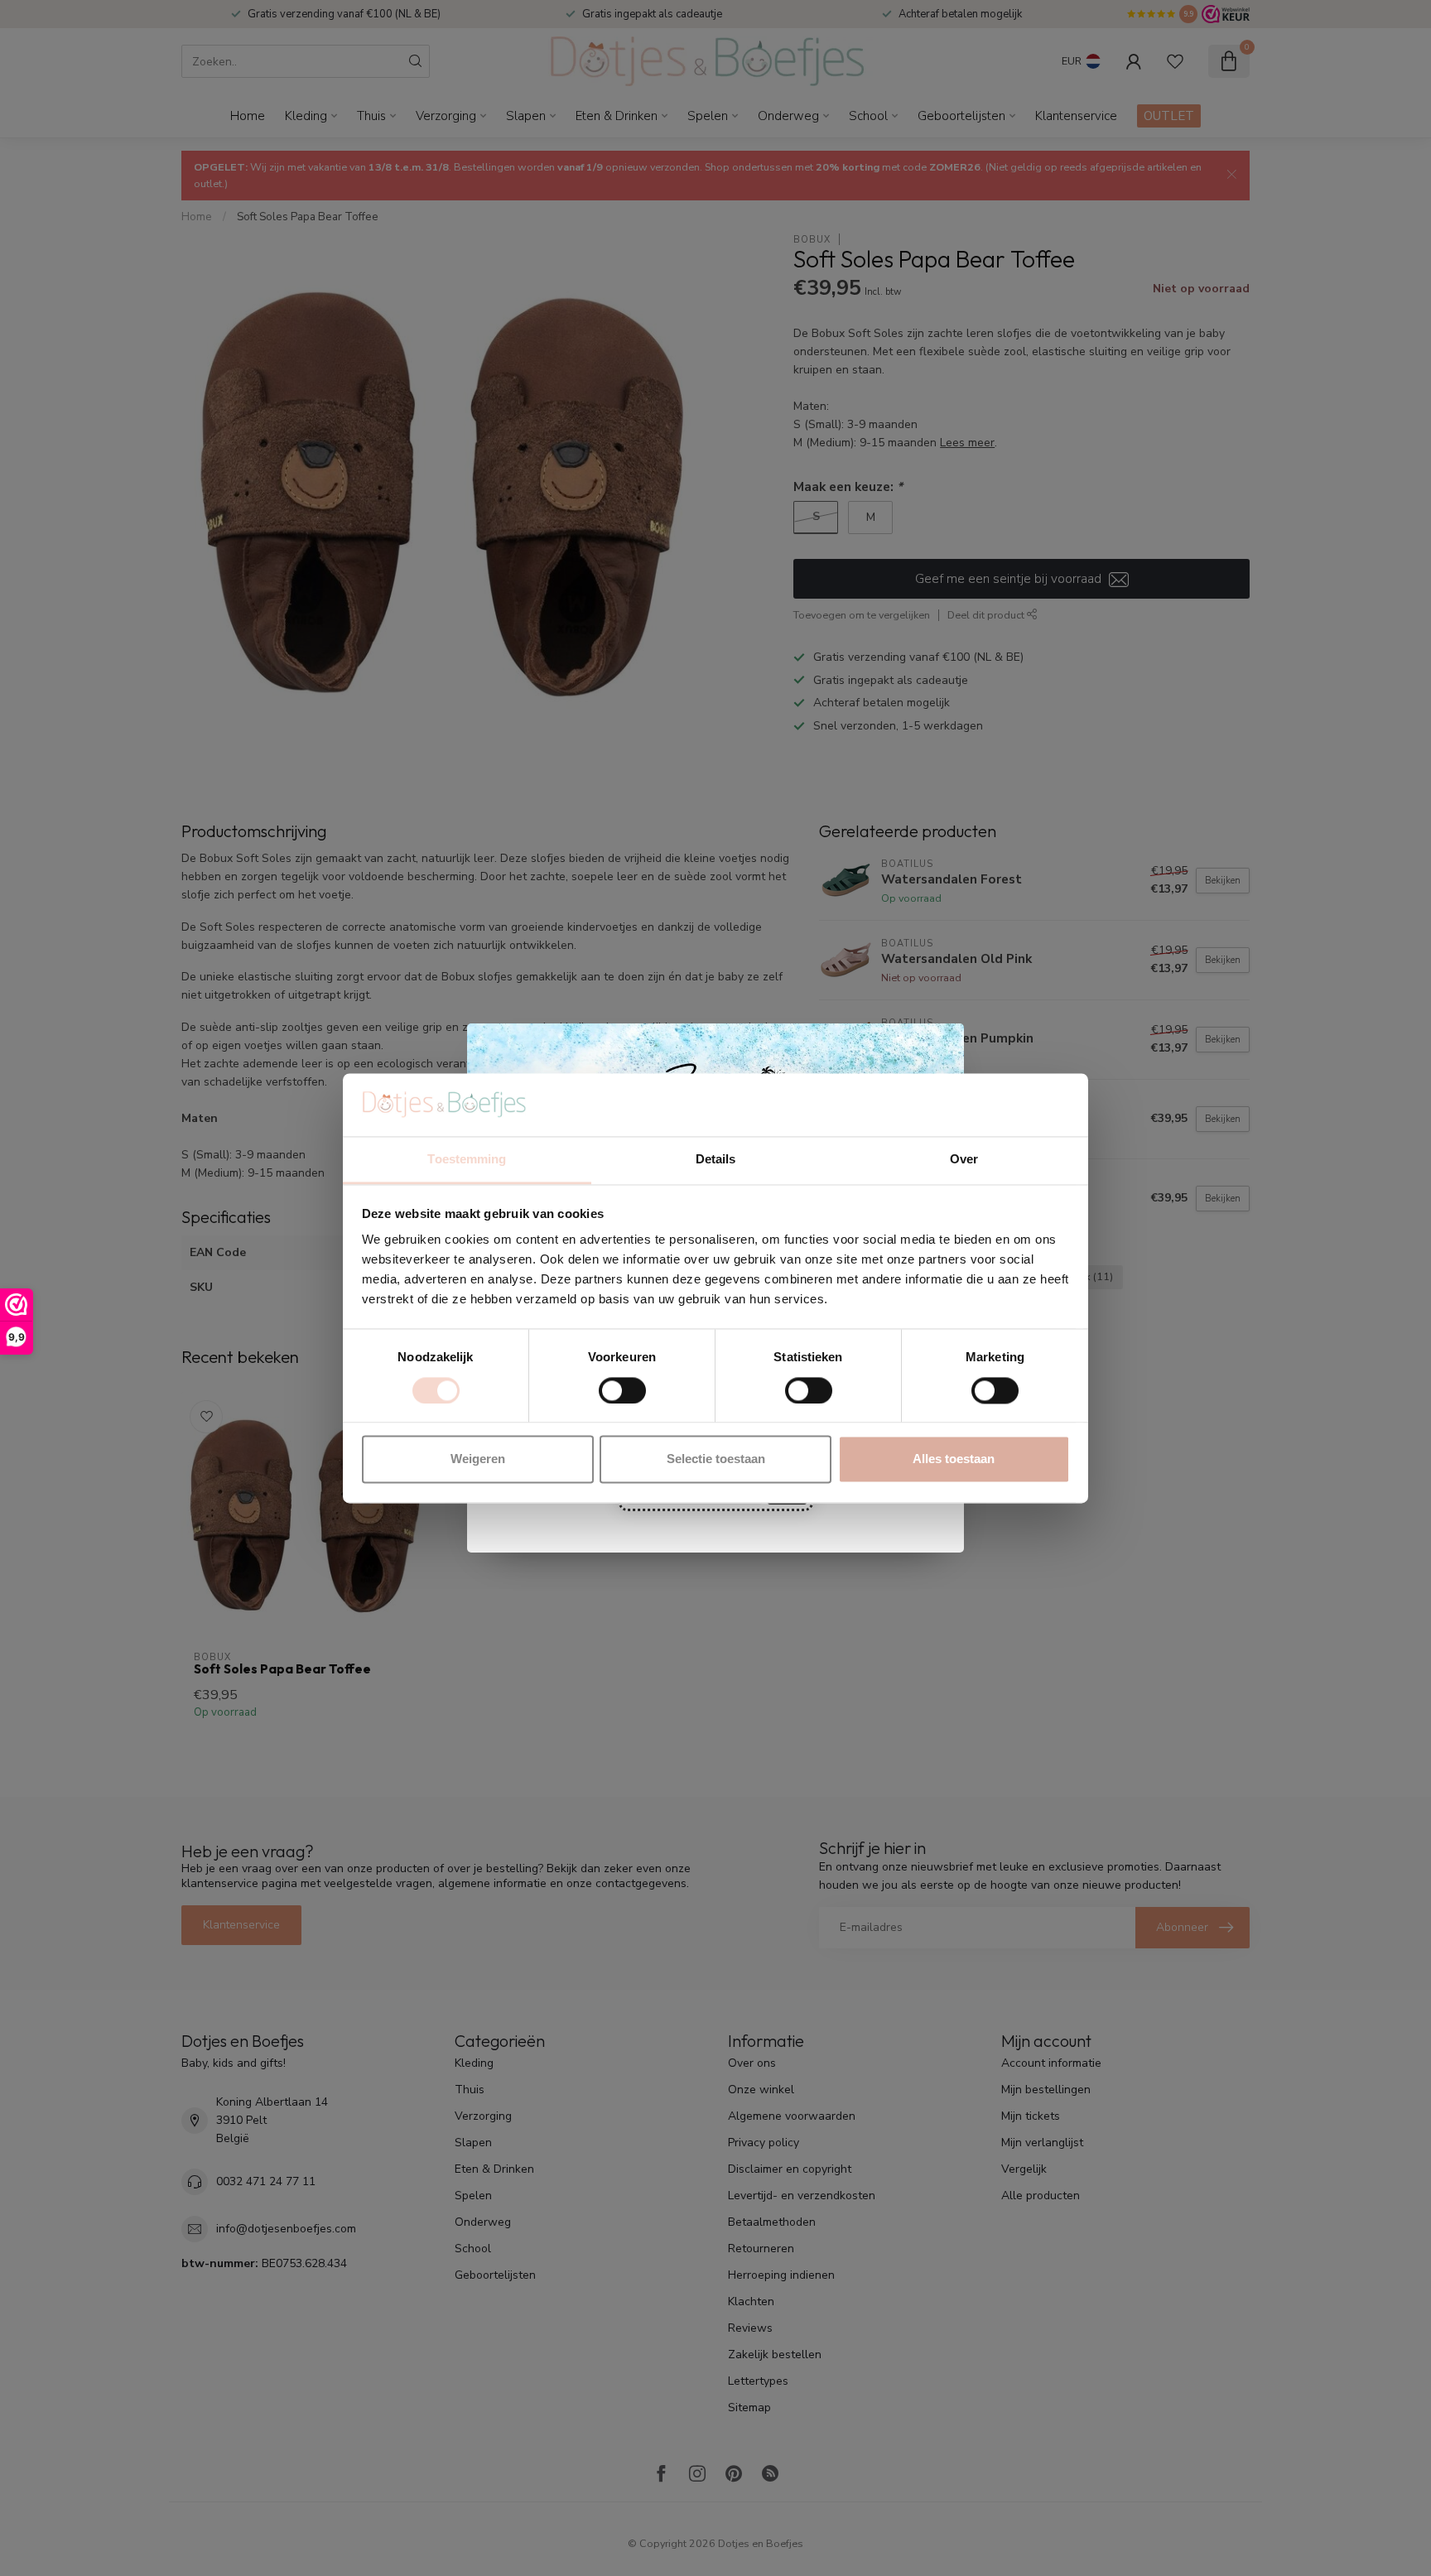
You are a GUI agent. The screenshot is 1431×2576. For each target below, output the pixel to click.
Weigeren (478, 1459)
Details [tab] (716, 1160)
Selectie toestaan (716, 1459)
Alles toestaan (954, 1459)
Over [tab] (964, 1160)
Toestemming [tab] (467, 1160)
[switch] (622, 1390)
